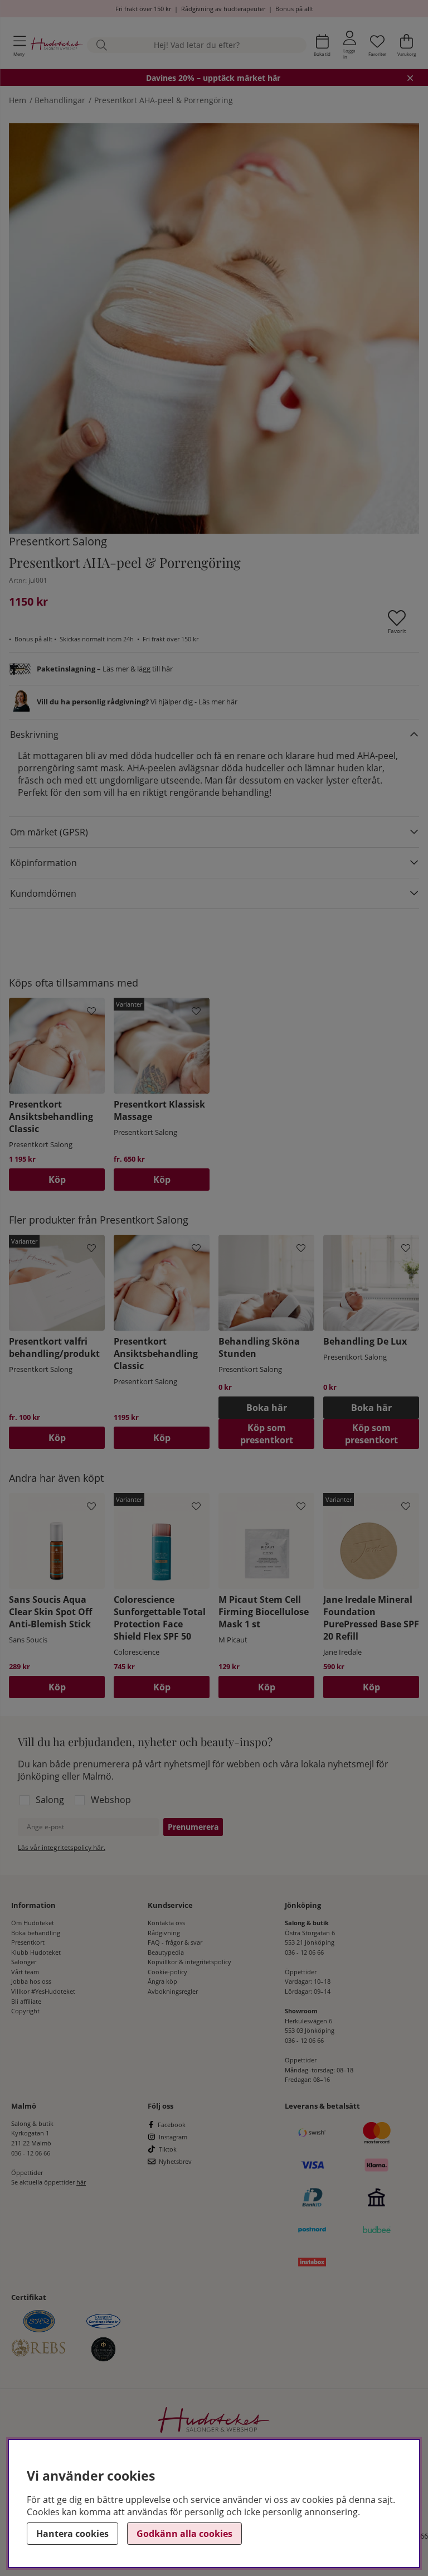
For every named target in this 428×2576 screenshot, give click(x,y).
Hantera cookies (72, 2534)
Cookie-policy (167, 1972)
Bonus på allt (294, 9)
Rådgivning (164, 1933)
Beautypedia (166, 1952)
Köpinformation (43, 863)
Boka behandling (36, 1933)
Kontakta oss (166, 1923)
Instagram (173, 2137)
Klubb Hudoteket (36, 1952)
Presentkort (28, 1942)
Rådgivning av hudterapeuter (223, 9)
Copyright (25, 2011)
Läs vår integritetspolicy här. (62, 1847)
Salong (50, 1800)
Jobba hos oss (31, 1981)
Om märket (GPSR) (49, 832)
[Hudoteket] (57, 45)
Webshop (111, 1800)
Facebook (172, 2125)
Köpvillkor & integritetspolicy (189, 1962)
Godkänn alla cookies (184, 2534)
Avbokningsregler (173, 1991)
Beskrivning (34, 734)
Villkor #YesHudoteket (43, 1991)
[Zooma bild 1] (214, 328)
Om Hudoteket (33, 1923)
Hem (18, 100)
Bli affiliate (26, 2001)
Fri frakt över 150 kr (143, 9)
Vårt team (25, 1972)
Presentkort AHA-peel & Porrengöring (164, 100)
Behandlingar (60, 100)
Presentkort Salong (58, 541)
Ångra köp (162, 1981)
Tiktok (168, 2149)
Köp (162, 1180)
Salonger (24, 1962)
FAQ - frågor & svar (175, 1942)
